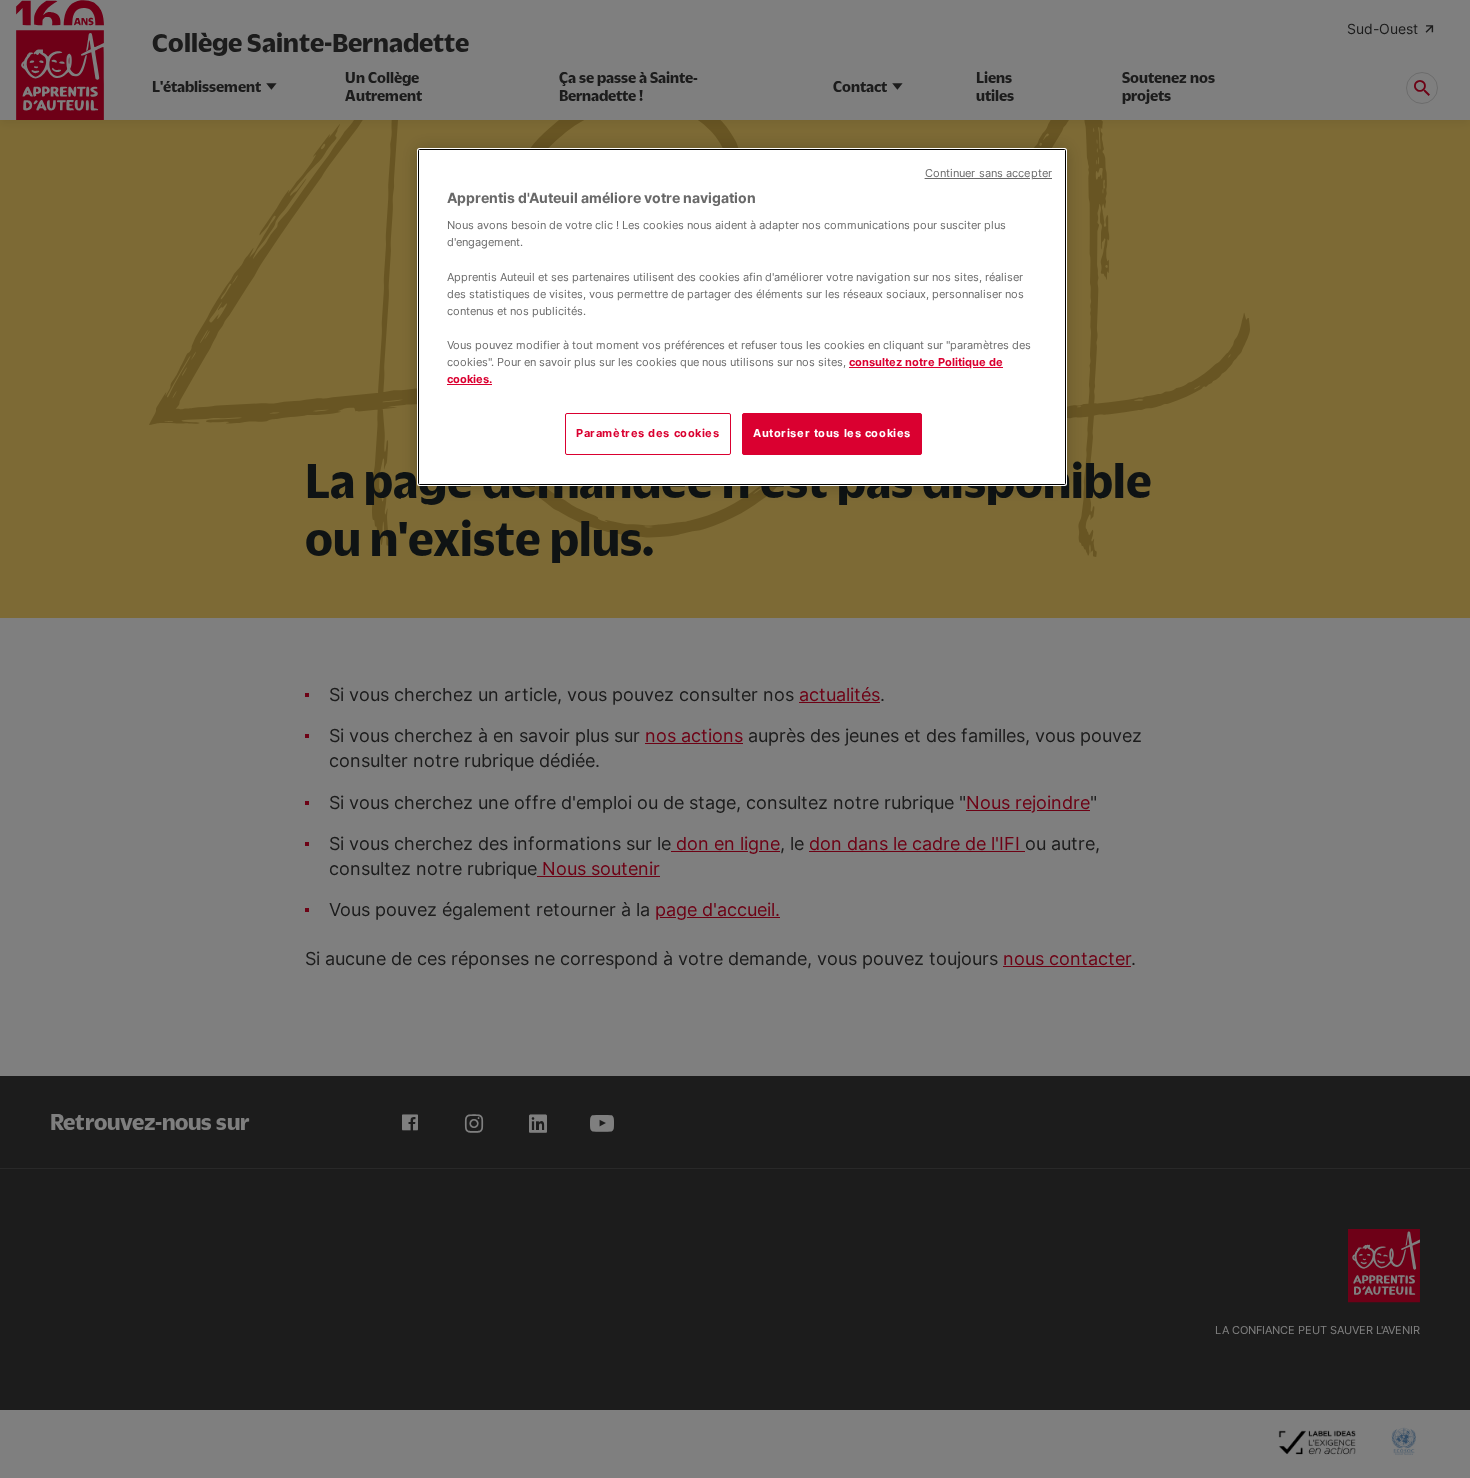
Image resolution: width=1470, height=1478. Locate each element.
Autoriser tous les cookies (832, 433)
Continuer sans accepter (988, 173)
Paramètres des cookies (648, 433)
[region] (742, 317)
